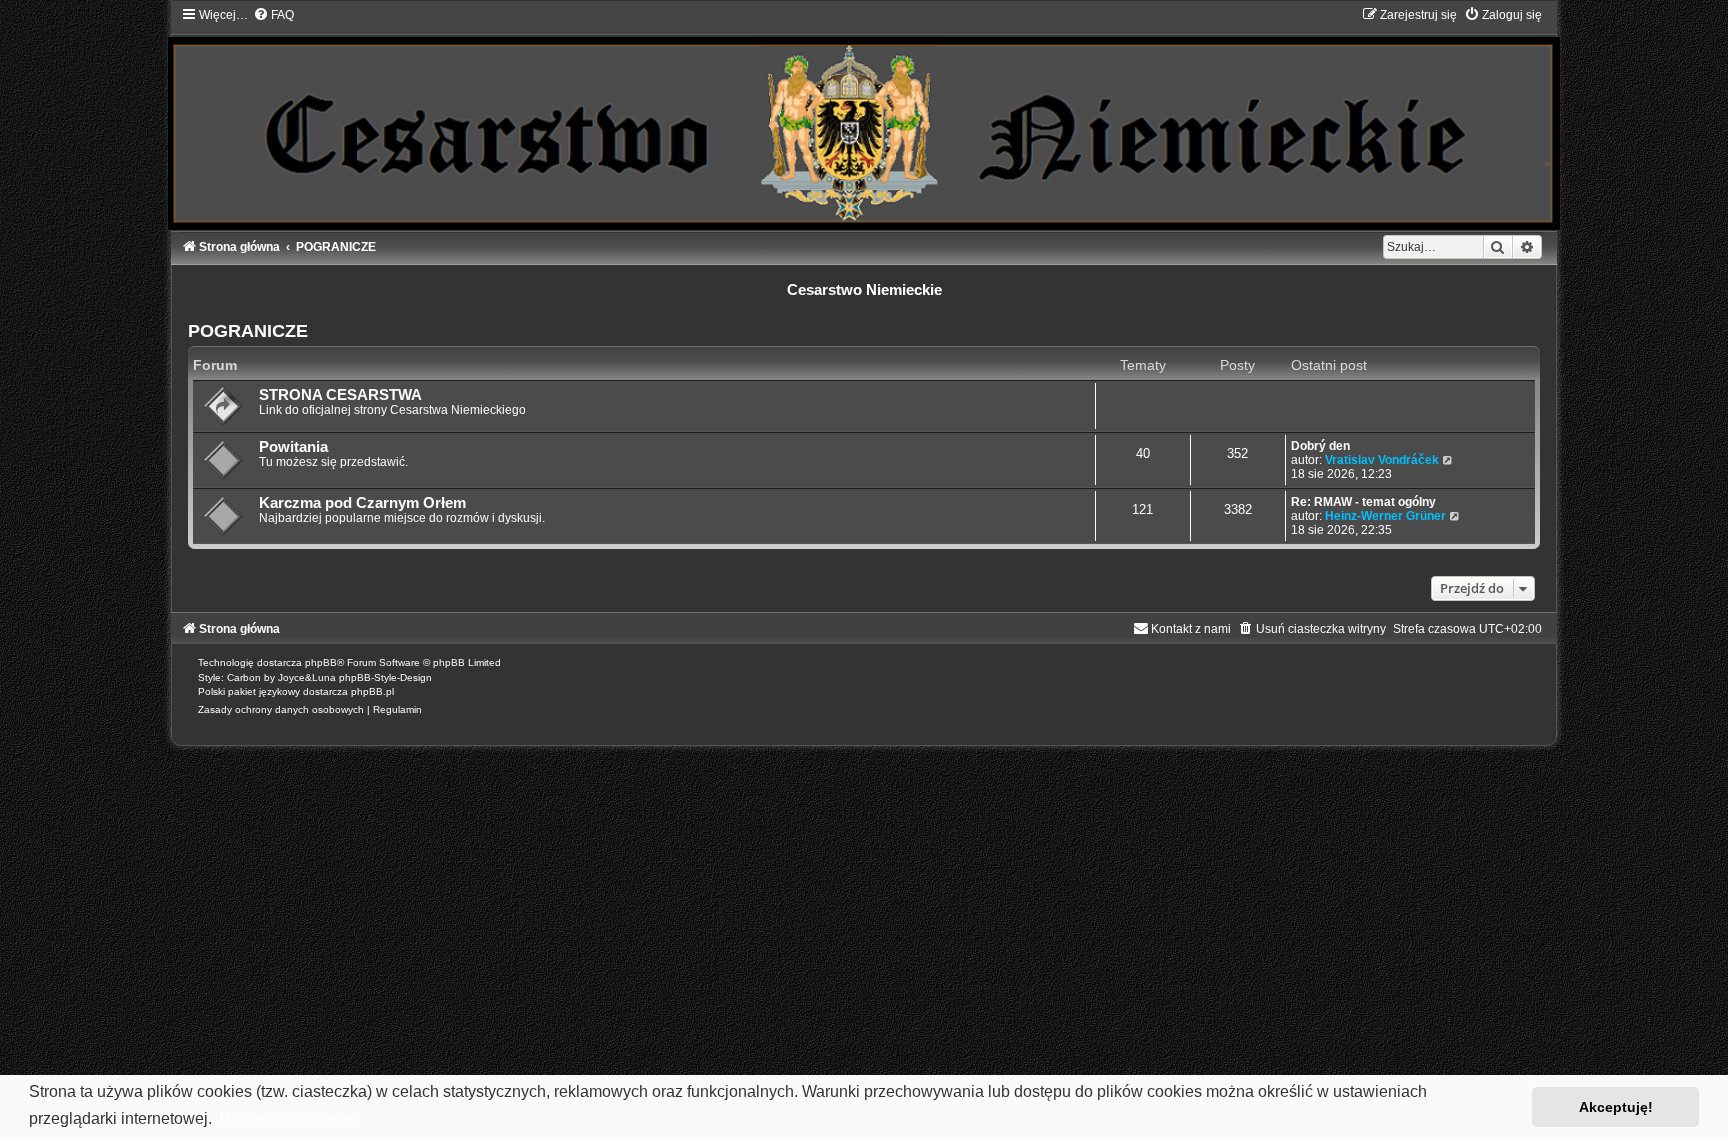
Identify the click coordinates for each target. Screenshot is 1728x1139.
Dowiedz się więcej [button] (288, 1118)
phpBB (321, 662)
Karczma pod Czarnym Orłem (362, 503)
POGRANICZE (248, 331)
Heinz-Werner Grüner (1385, 516)
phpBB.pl (372, 691)
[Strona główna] (863, 118)
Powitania (293, 447)
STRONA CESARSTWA (340, 395)
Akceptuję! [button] (1616, 1107)
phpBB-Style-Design (385, 677)
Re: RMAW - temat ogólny (1363, 502)
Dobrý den (1320, 446)
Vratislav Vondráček (1382, 460)
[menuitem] (273, 15)
